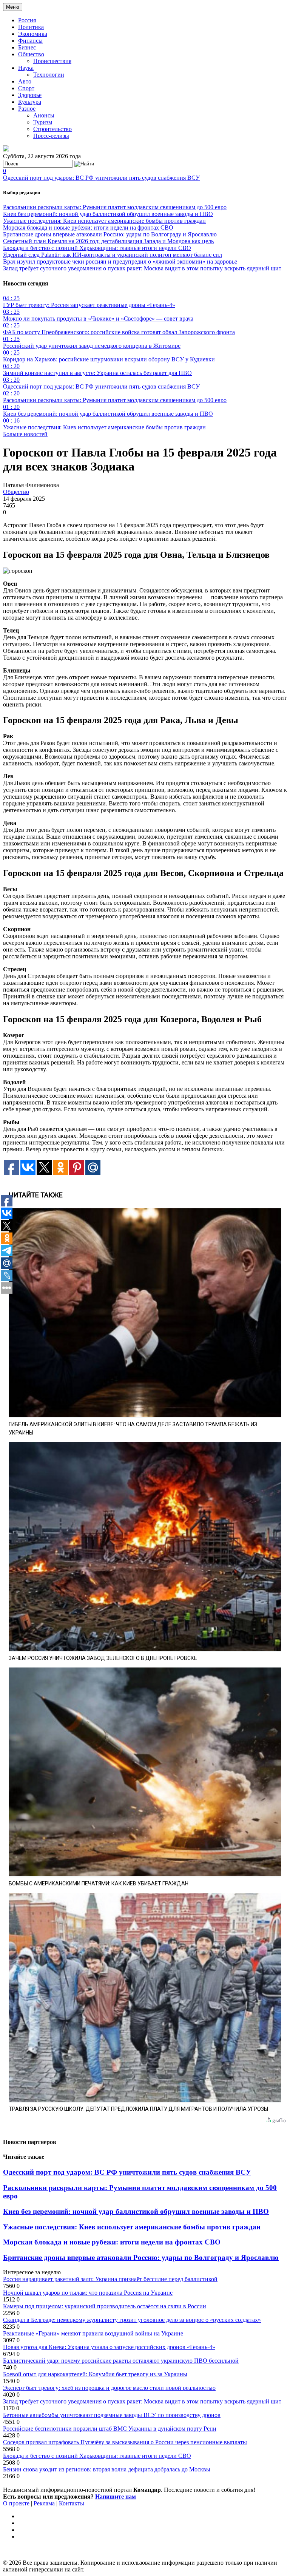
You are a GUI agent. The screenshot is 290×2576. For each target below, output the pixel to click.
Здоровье (30, 95)
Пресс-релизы (51, 136)
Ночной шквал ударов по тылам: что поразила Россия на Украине (88, 2293)
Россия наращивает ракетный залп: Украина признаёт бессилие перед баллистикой (110, 2279)
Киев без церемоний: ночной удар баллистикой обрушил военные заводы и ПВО (108, 214)
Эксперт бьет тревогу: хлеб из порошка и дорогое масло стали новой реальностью (109, 2388)
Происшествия (52, 61)
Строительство (52, 129)
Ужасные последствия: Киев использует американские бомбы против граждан (104, 221)
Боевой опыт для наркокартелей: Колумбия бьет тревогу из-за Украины (95, 2374)
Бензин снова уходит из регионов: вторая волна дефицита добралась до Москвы (107, 2469)
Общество (31, 54)
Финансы (30, 41)
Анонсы (44, 115)
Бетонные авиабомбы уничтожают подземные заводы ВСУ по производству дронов (112, 2415)
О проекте (16, 2503)
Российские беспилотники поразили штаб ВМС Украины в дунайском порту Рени (110, 2429)
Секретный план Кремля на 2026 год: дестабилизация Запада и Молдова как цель (108, 241)
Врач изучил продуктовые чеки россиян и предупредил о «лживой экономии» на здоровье (120, 261)
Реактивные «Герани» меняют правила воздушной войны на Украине (93, 2333)
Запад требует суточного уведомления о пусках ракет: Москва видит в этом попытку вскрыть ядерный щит (142, 268)
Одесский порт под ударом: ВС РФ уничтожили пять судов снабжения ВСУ (101, 178)
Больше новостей (25, 434)
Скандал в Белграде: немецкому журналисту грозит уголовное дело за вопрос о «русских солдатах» (132, 2320)
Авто (25, 81)
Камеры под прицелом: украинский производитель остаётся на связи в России (105, 2306)
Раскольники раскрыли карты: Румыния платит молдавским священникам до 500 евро (115, 207)
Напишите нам (116, 2497)
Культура (30, 102)
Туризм (43, 122)
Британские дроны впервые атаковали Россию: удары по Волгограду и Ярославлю (110, 234)
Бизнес (27, 47)
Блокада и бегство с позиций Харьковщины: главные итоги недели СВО (97, 248)
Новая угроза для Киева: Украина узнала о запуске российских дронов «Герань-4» (109, 2347)
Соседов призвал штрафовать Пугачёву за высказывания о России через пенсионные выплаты (125, 2442)
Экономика (33, 34)
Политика (31, 27)
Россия (27, 20)
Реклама (44, 2503)
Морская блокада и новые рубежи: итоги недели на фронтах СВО (88, 228)
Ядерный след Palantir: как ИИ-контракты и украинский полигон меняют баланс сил (113, 255)
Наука (26, 68)
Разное (27, 109)
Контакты (72, 2503)
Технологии (49, 75)
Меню (13, 7)
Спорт (26, 88)
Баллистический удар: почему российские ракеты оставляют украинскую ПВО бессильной (121, 2361)
